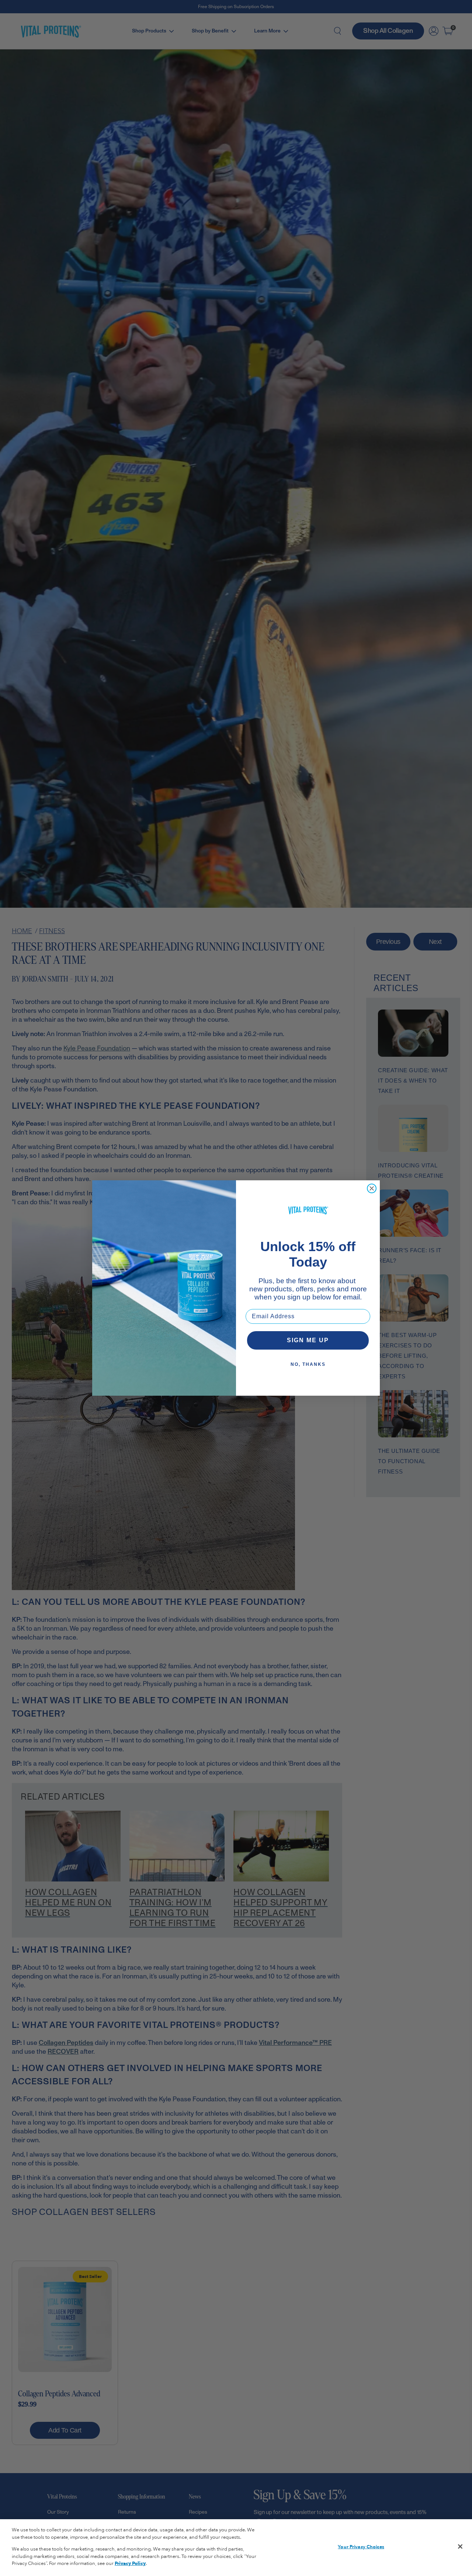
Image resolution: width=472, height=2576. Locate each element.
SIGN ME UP (308, 1340)
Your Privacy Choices (361, 2547)
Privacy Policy (130, 2563)
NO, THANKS (308, 1364)
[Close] (460, 2546)
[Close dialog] (372, 1188)
